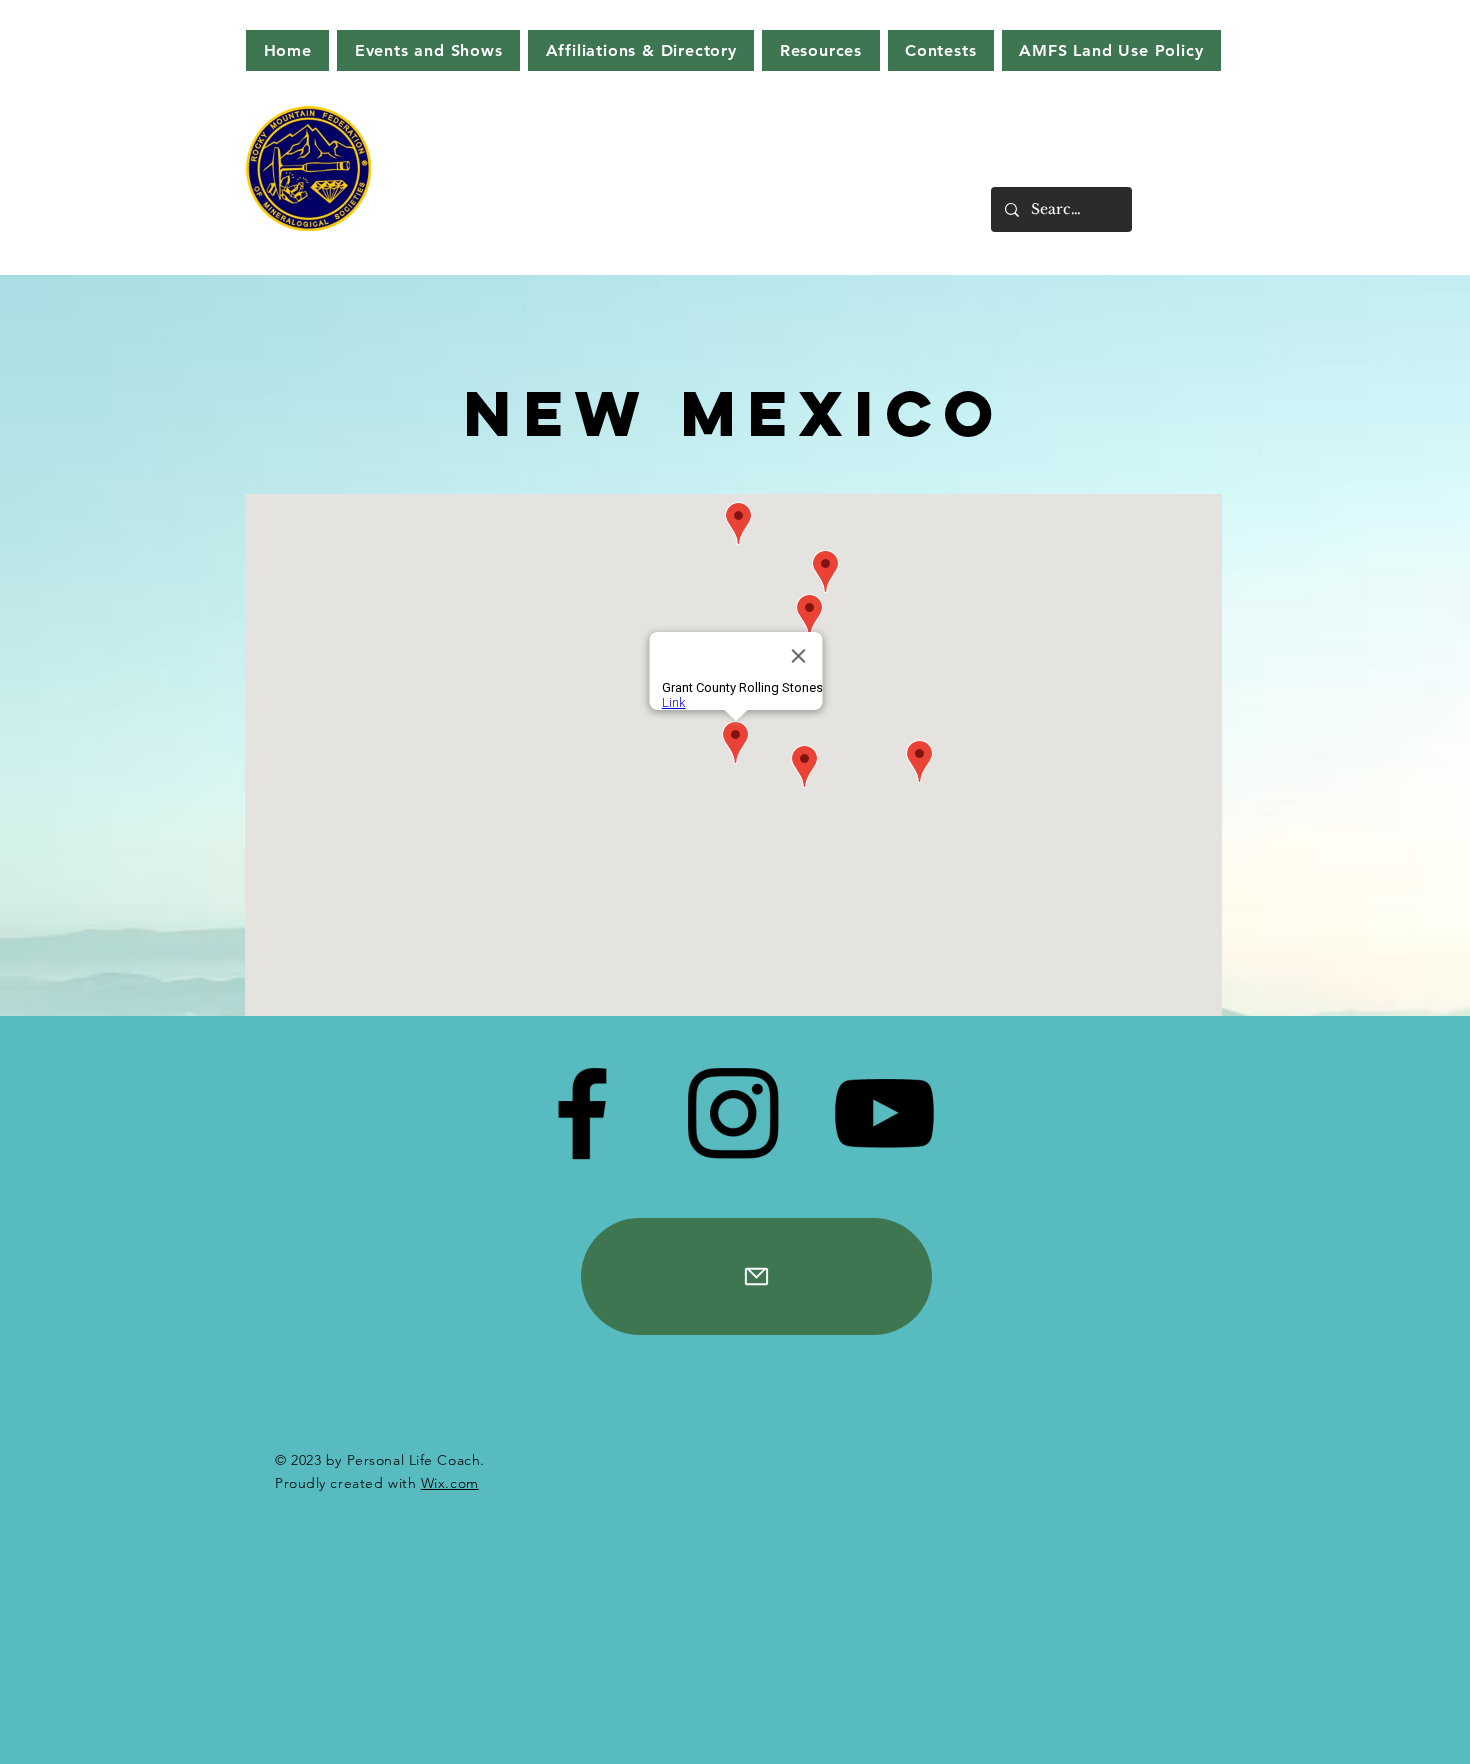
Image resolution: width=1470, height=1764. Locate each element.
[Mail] (756, 1276)
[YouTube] (884, 1113)
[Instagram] (733, 1113)
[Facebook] (582, 1113)
